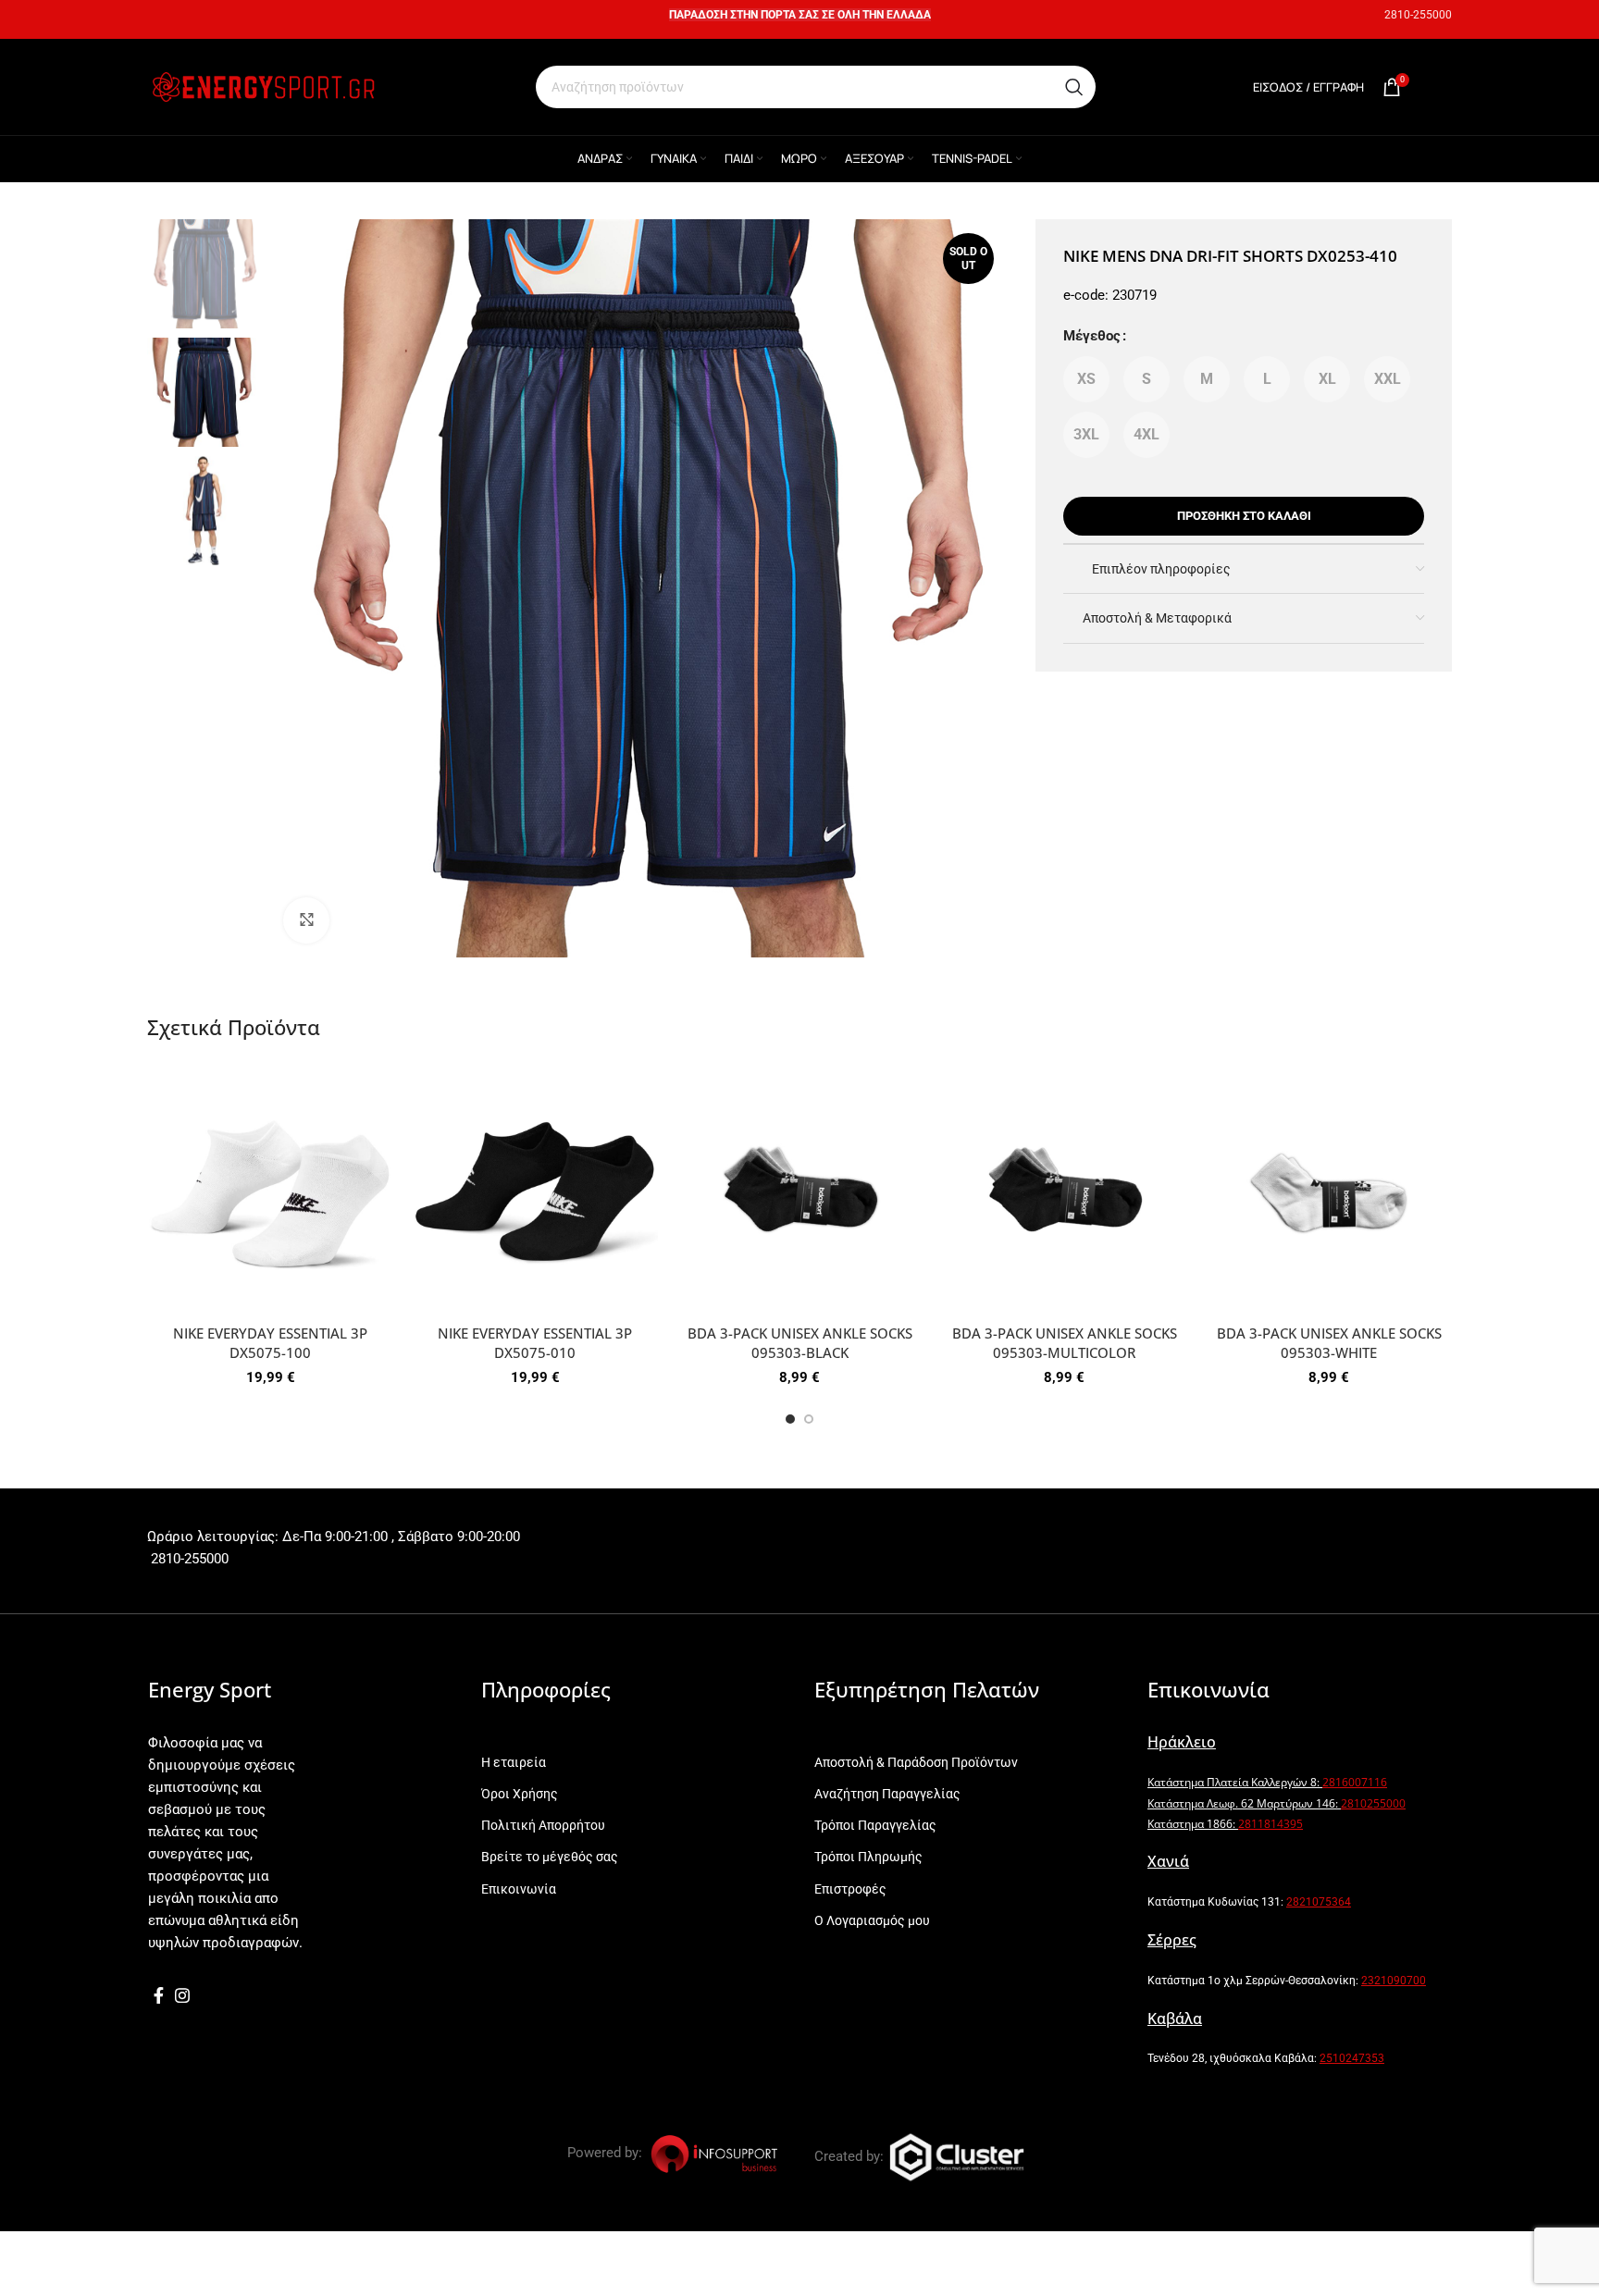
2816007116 (1355, 1782)
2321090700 (1394, 1981)
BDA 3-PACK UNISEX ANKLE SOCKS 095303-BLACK (800, 1343)
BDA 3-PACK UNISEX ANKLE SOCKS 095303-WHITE (1329, 1343)
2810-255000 (1418, 15)
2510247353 (1352, 2058)
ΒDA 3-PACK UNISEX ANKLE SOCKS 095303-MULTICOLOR (1065, 1343)
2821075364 (1319, 1902)
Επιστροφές (850, 1889)
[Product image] (270, 1192)
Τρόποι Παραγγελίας (875, 1825)
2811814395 (1271, 1824)
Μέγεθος (1092, 336)
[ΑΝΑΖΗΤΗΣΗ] (1074, 87)
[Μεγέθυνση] (306, 920)
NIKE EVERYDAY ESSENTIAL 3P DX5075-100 (270, 1343)
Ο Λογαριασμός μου (872, 1920)
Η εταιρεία (514, 1762)
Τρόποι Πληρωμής (868, 1857)
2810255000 (1373, 1803)
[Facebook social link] (159, 1995)
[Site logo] (263, 86)
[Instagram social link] (182, 1995)
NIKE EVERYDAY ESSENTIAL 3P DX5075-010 (535, 1343)
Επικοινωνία (519, 1889)
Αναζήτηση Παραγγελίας (887, 1794)
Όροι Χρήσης (520, 1794)
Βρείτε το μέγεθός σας (550, 1857)
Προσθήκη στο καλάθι (1244, 516)
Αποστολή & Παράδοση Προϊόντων (916, 1762)
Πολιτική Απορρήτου (543, 1825)
